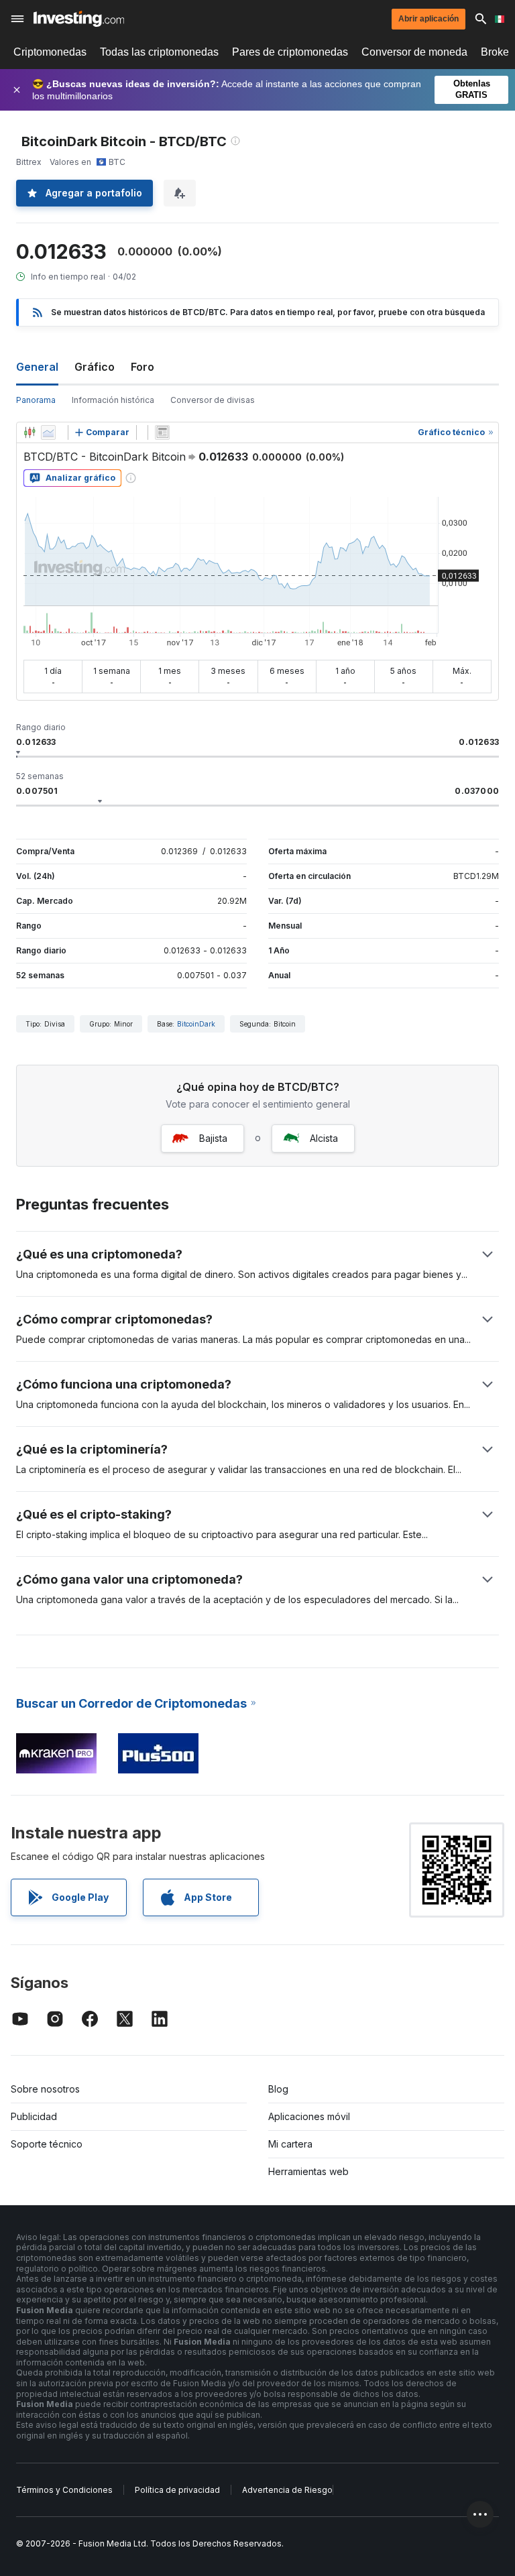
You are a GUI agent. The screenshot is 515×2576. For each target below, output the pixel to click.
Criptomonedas (50, 52)
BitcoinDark (196, 1024)
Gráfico (95, 367)
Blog (278, 2089)
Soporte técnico (47, 2144)
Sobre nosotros (45, 2089)
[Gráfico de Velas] (30, 432)
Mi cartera (290, 2144)
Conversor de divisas (213, 400)
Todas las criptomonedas (159, 52)
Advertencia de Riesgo (287, 2490)
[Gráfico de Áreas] (48, 432)
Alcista (324, 1138)
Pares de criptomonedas (290, 52)
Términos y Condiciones (64, 2490)
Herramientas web (308, 2171)
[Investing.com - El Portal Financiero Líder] (79, 19)
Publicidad (34, 2116)
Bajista (213, 1138)
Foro (142, 367)
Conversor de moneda (414, 52)
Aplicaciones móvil (309, 2116)
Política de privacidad (177, 2490)
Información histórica (113, 400)
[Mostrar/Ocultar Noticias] (162, 432)
